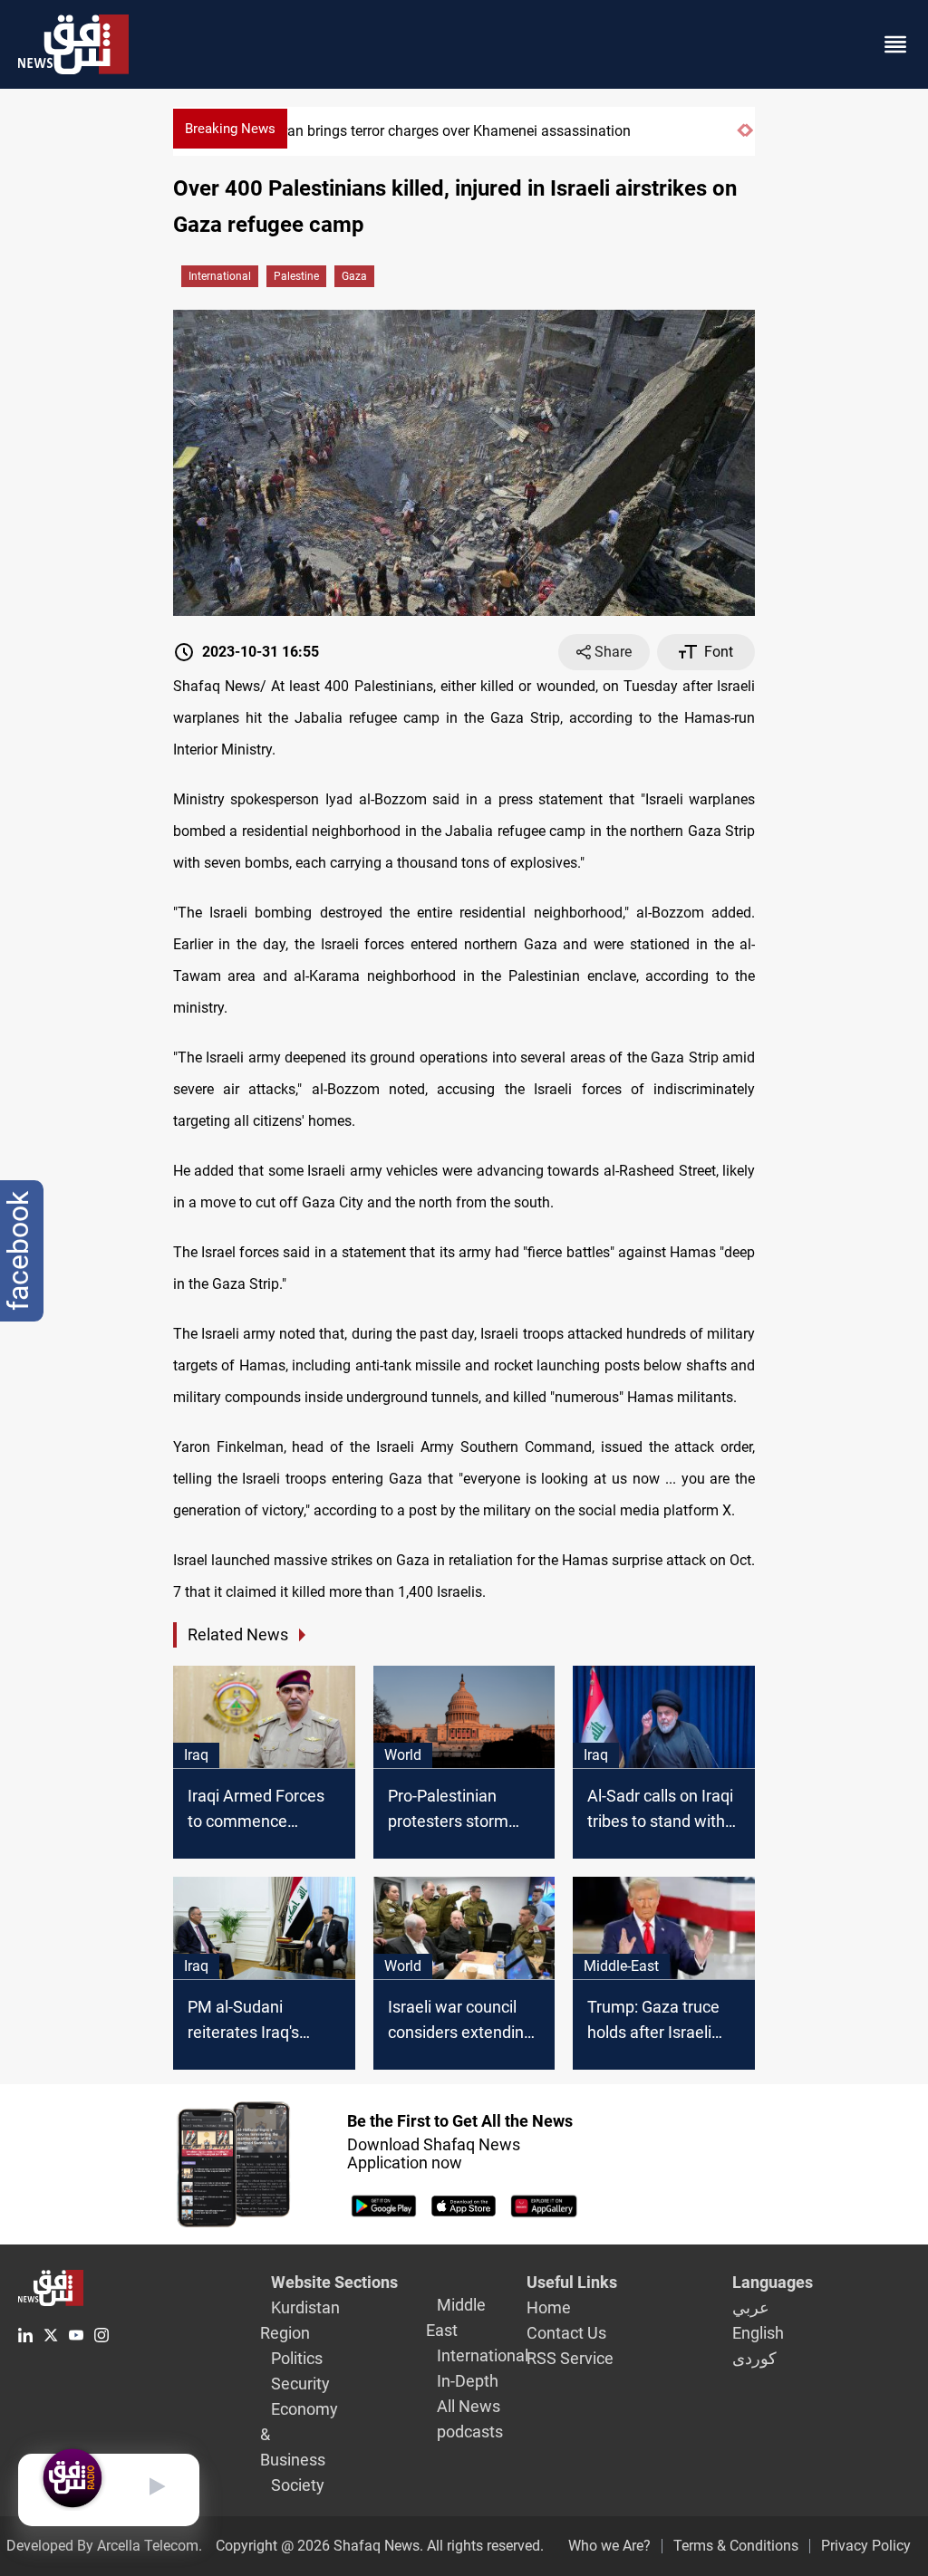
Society (298, 2485)
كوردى (754, 2358)
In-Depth (468, 2381)
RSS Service (570, 2358)
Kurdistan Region (300, 2320)
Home (549, 2307)
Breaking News (230, 129)
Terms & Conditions (736, 2546)
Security (300, 2384)
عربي (751, 2307)
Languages (773, 2282)
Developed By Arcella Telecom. (104, 2546)
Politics (297, 2358)
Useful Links (572, 2282)
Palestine (296, 276)
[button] (741, 138)
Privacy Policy (866, 2546)
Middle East (456, 2317)
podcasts (470, 2432)
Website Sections (334, 2282)
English (758, 2333)
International (220, 276)
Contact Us (566, 2333)
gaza (354, 276)
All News (469, 2406)
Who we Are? (609, 2546)
